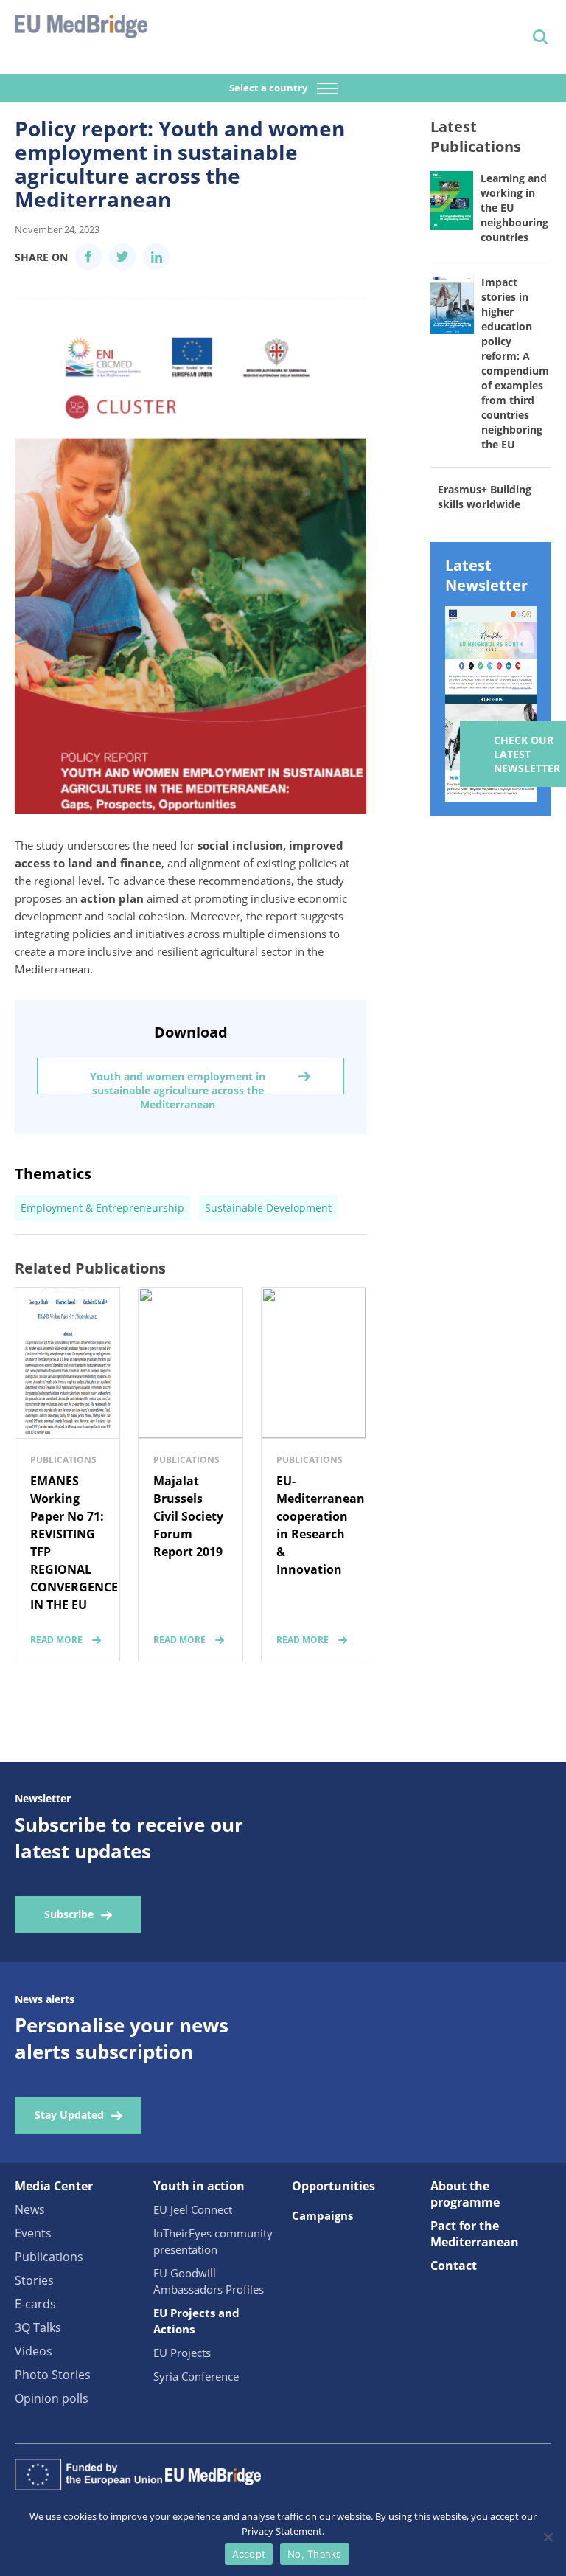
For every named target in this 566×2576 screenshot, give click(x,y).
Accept (249, 2554)
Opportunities (333, 2186)
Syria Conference (196, 2376)
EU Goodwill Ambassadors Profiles (209, 2281)
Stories (34, 2280)
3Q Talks (38, 2327)
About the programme (465, 2194)
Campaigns (322, 2215)
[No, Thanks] (548, 2537)
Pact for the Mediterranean (475, 2234)
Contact (454, 2266)
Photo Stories (53, 2375)
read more (56, 1640)
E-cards (35, 2304)
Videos (34, 2351)
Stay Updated (69, 2115)
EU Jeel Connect (193, 2209)
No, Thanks (315, 2554)
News (30, 2209)
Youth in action (199, 2186)
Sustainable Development (268, 1208)
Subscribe (69, 1914)
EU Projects (182, 2353)
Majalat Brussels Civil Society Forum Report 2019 (188, 1516)
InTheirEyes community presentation (213, 2241)
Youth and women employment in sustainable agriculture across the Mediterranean (178, 1082)
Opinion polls (52, 2398)
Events (33, 2233)
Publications (49, 2257)
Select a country (269, 88)
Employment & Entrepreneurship (102, 1208)
